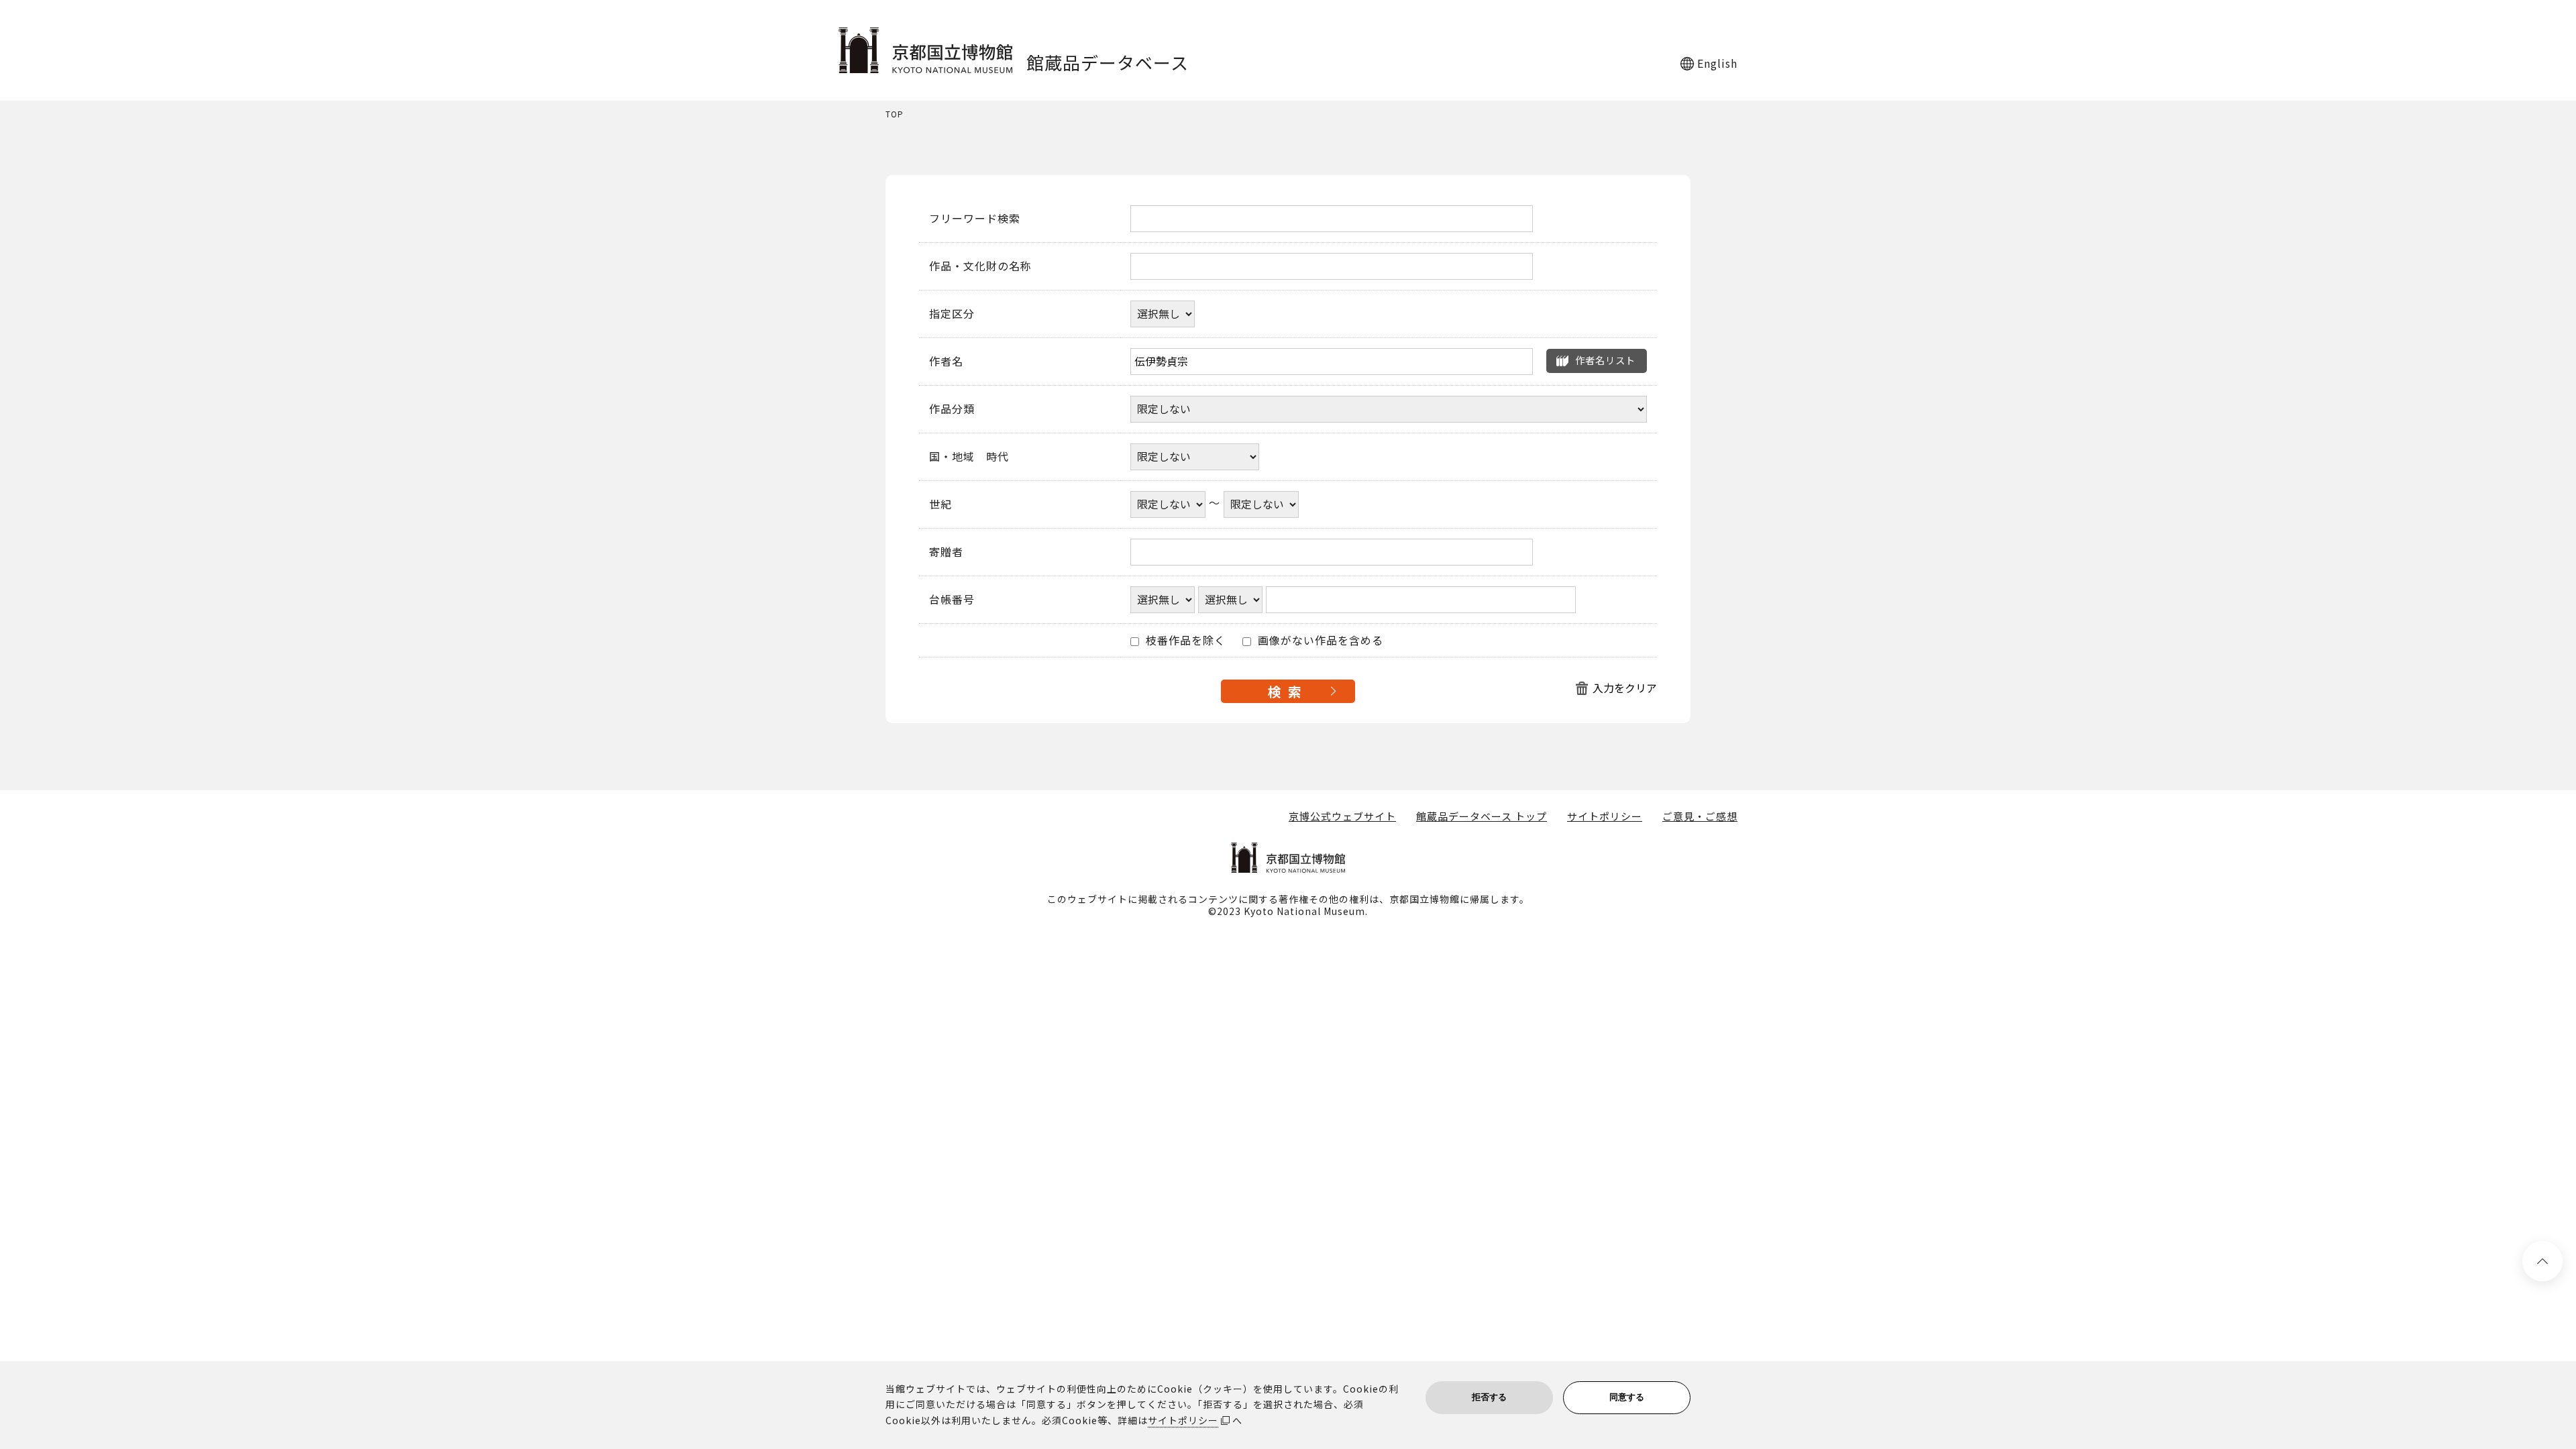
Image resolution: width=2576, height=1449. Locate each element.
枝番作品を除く (1184, 641)
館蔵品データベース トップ (1482, 816)
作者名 (946, 362)
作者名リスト (1605, 360)
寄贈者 (946, 552)
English (1717, 63)
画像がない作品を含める (1319, 641)
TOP (895, 114)
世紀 (941, 504)
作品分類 (952, 409)
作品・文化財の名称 (980, 266)
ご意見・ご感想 (1700, 816)
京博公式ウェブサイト (1342, 816)
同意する (1627, 1397)
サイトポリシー (1605, 816)
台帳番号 (952, 600)
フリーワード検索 (975, 219)
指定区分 (952, 314)
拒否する (1489, 1397)
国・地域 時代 (969, 457)
